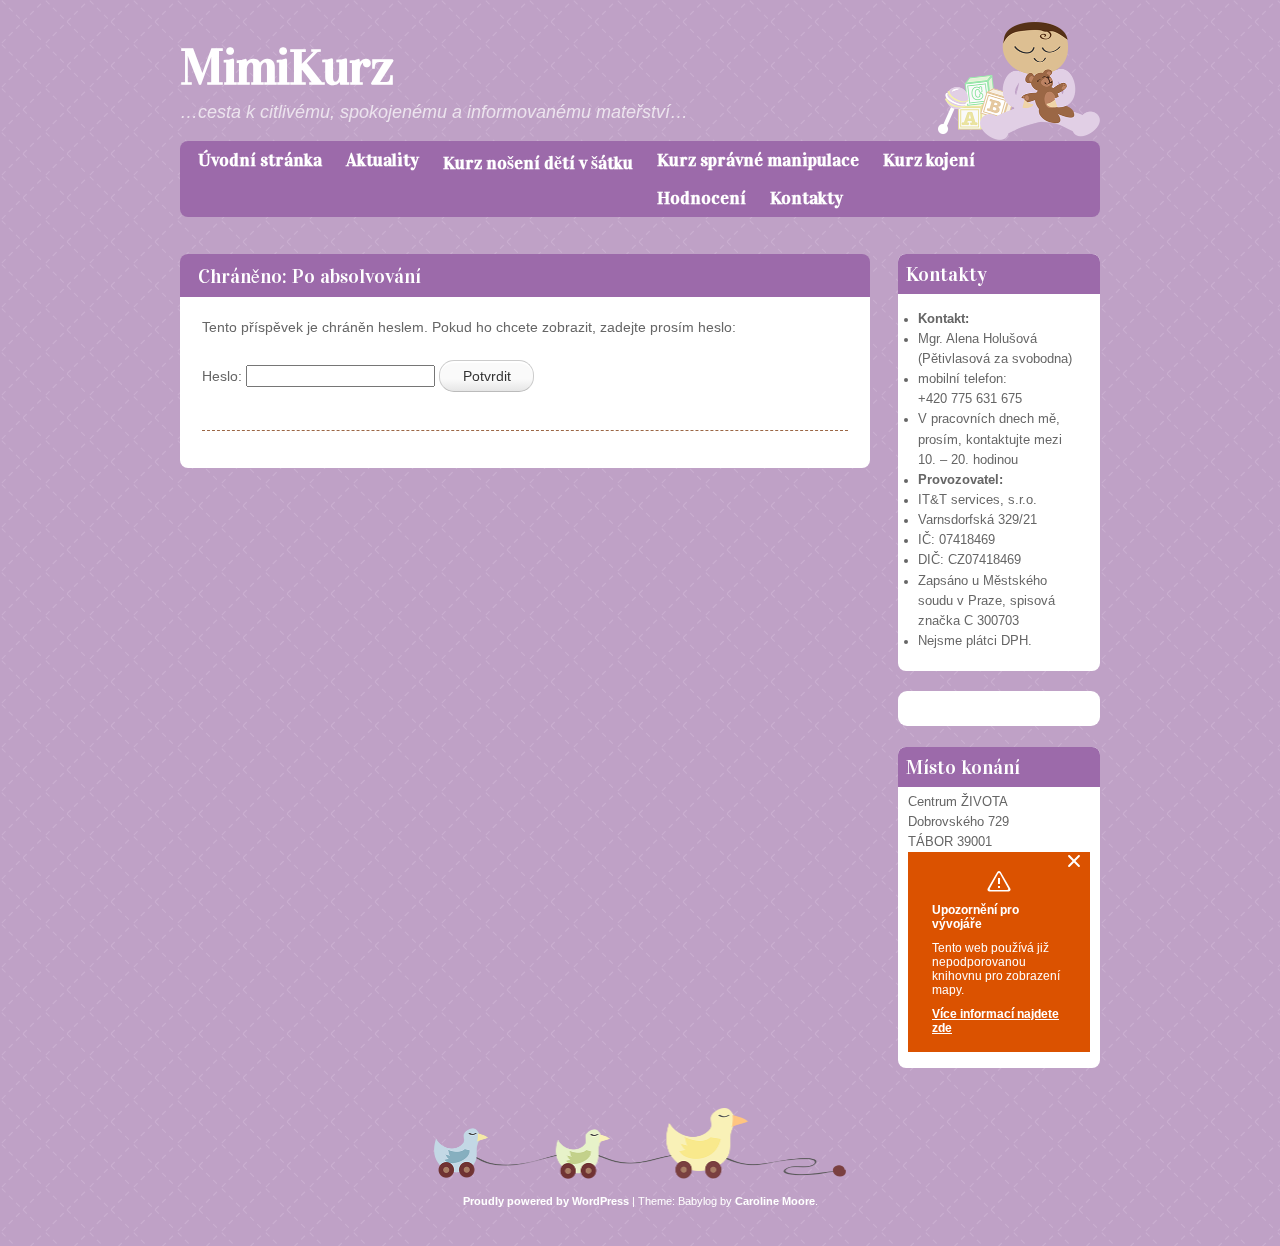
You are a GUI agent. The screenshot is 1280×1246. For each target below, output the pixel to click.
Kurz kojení (929, 160)
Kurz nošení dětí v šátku (538, 163)
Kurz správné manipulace (758, 160)
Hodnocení (701, 198)
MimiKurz (286, 67)
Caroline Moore (775, 1201)
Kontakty (806, 198)
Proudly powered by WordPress (546, 1201)
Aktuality (382, 160)
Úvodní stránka (260, 160)
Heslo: (224, 376)
